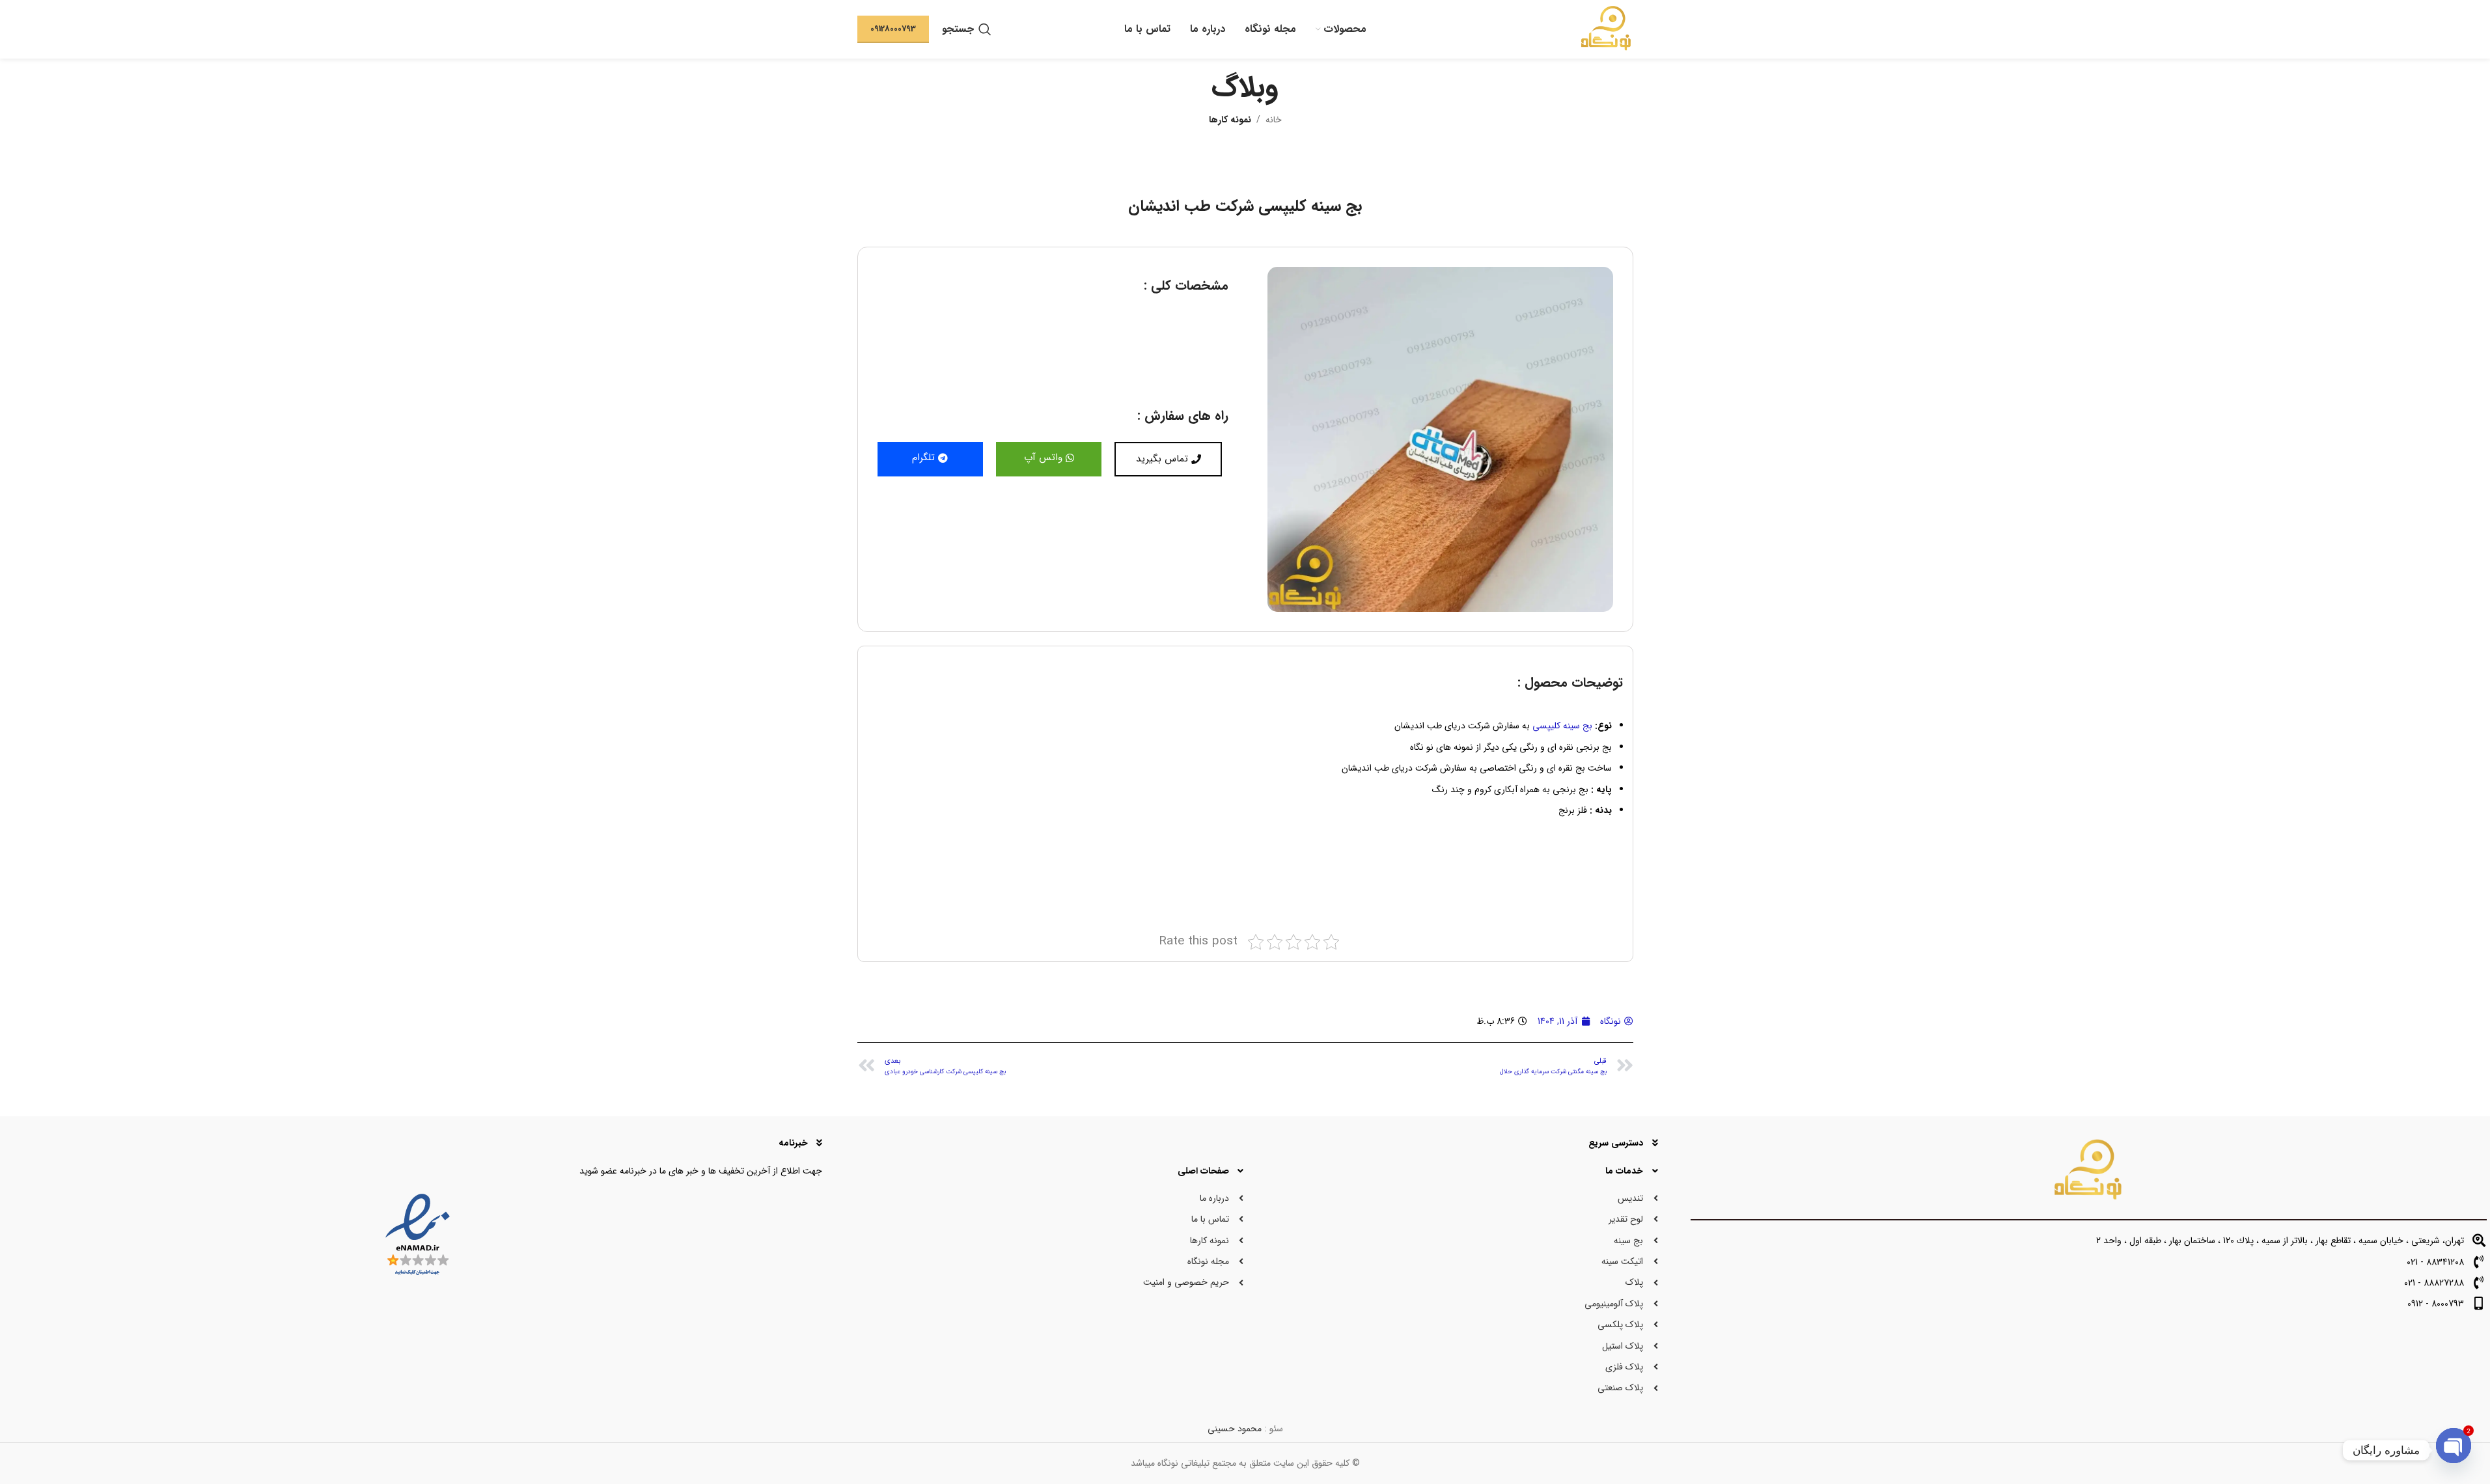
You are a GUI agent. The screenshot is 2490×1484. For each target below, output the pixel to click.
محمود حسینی (1235, 1429)
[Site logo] (1606, 29)
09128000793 (893, 29)
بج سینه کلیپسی (1562, 726)
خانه (1274, 120)
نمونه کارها (1230, 120)
